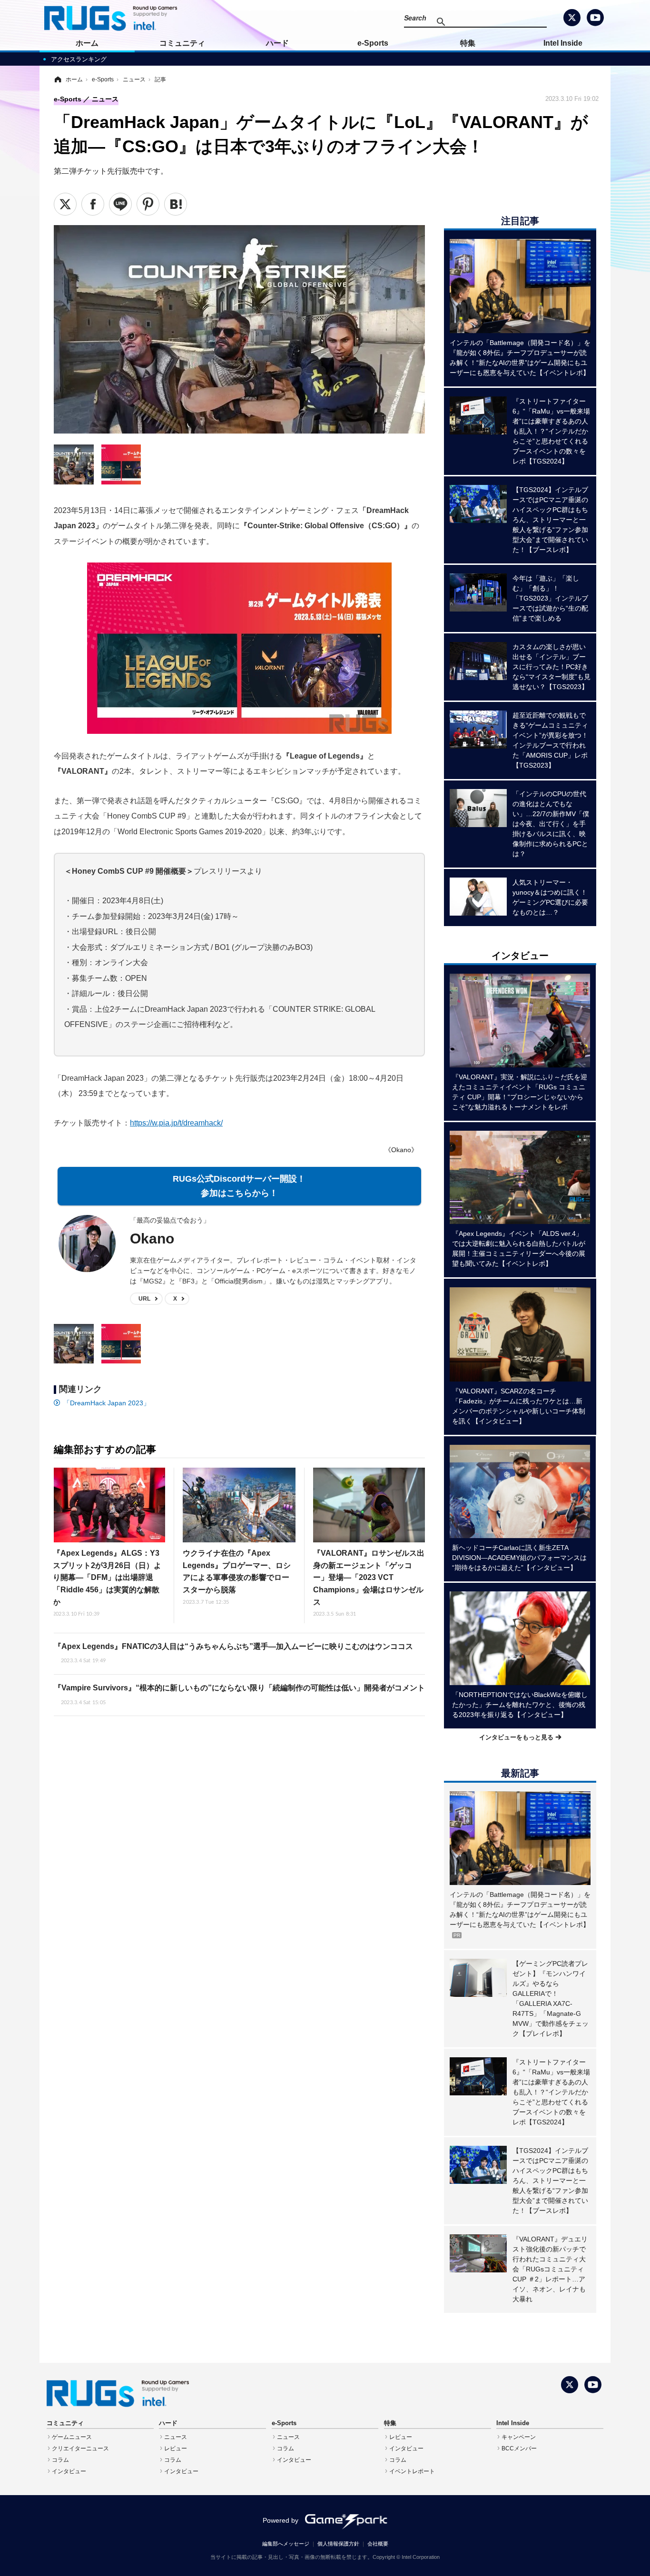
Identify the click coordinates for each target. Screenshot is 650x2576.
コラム (60, 2460)
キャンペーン (519, 2437)
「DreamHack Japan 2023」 (107, 1403)
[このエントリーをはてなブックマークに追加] (176, 204)
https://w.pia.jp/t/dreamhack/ (176, 1123)
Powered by (281, 2520)
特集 (468, 43)
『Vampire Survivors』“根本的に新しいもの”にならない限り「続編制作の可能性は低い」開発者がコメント (239, 1694)
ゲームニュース (72, 2437)
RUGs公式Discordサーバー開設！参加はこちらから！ (239, 1186)
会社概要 (378, 2544)
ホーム (87, 43)
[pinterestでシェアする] (148, 204)
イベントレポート (412, 2471)
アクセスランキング (79, 59)
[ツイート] (65, 204)
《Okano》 (401, 1150)
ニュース (176, 2437)
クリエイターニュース (80, 2448)
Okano (152, 1239)
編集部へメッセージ (286, 2544)
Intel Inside (563, 43)
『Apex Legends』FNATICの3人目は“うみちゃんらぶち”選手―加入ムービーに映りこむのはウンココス (233, 1653)
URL (144, 1299)
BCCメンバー (519, 2448)
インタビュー (69, 2471)
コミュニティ (182, 43)
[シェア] (93, 204)
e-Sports (373, 43)
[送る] (120, 204)
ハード (277, 43)
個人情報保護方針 (338, 2544)
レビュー (176, 2448)
